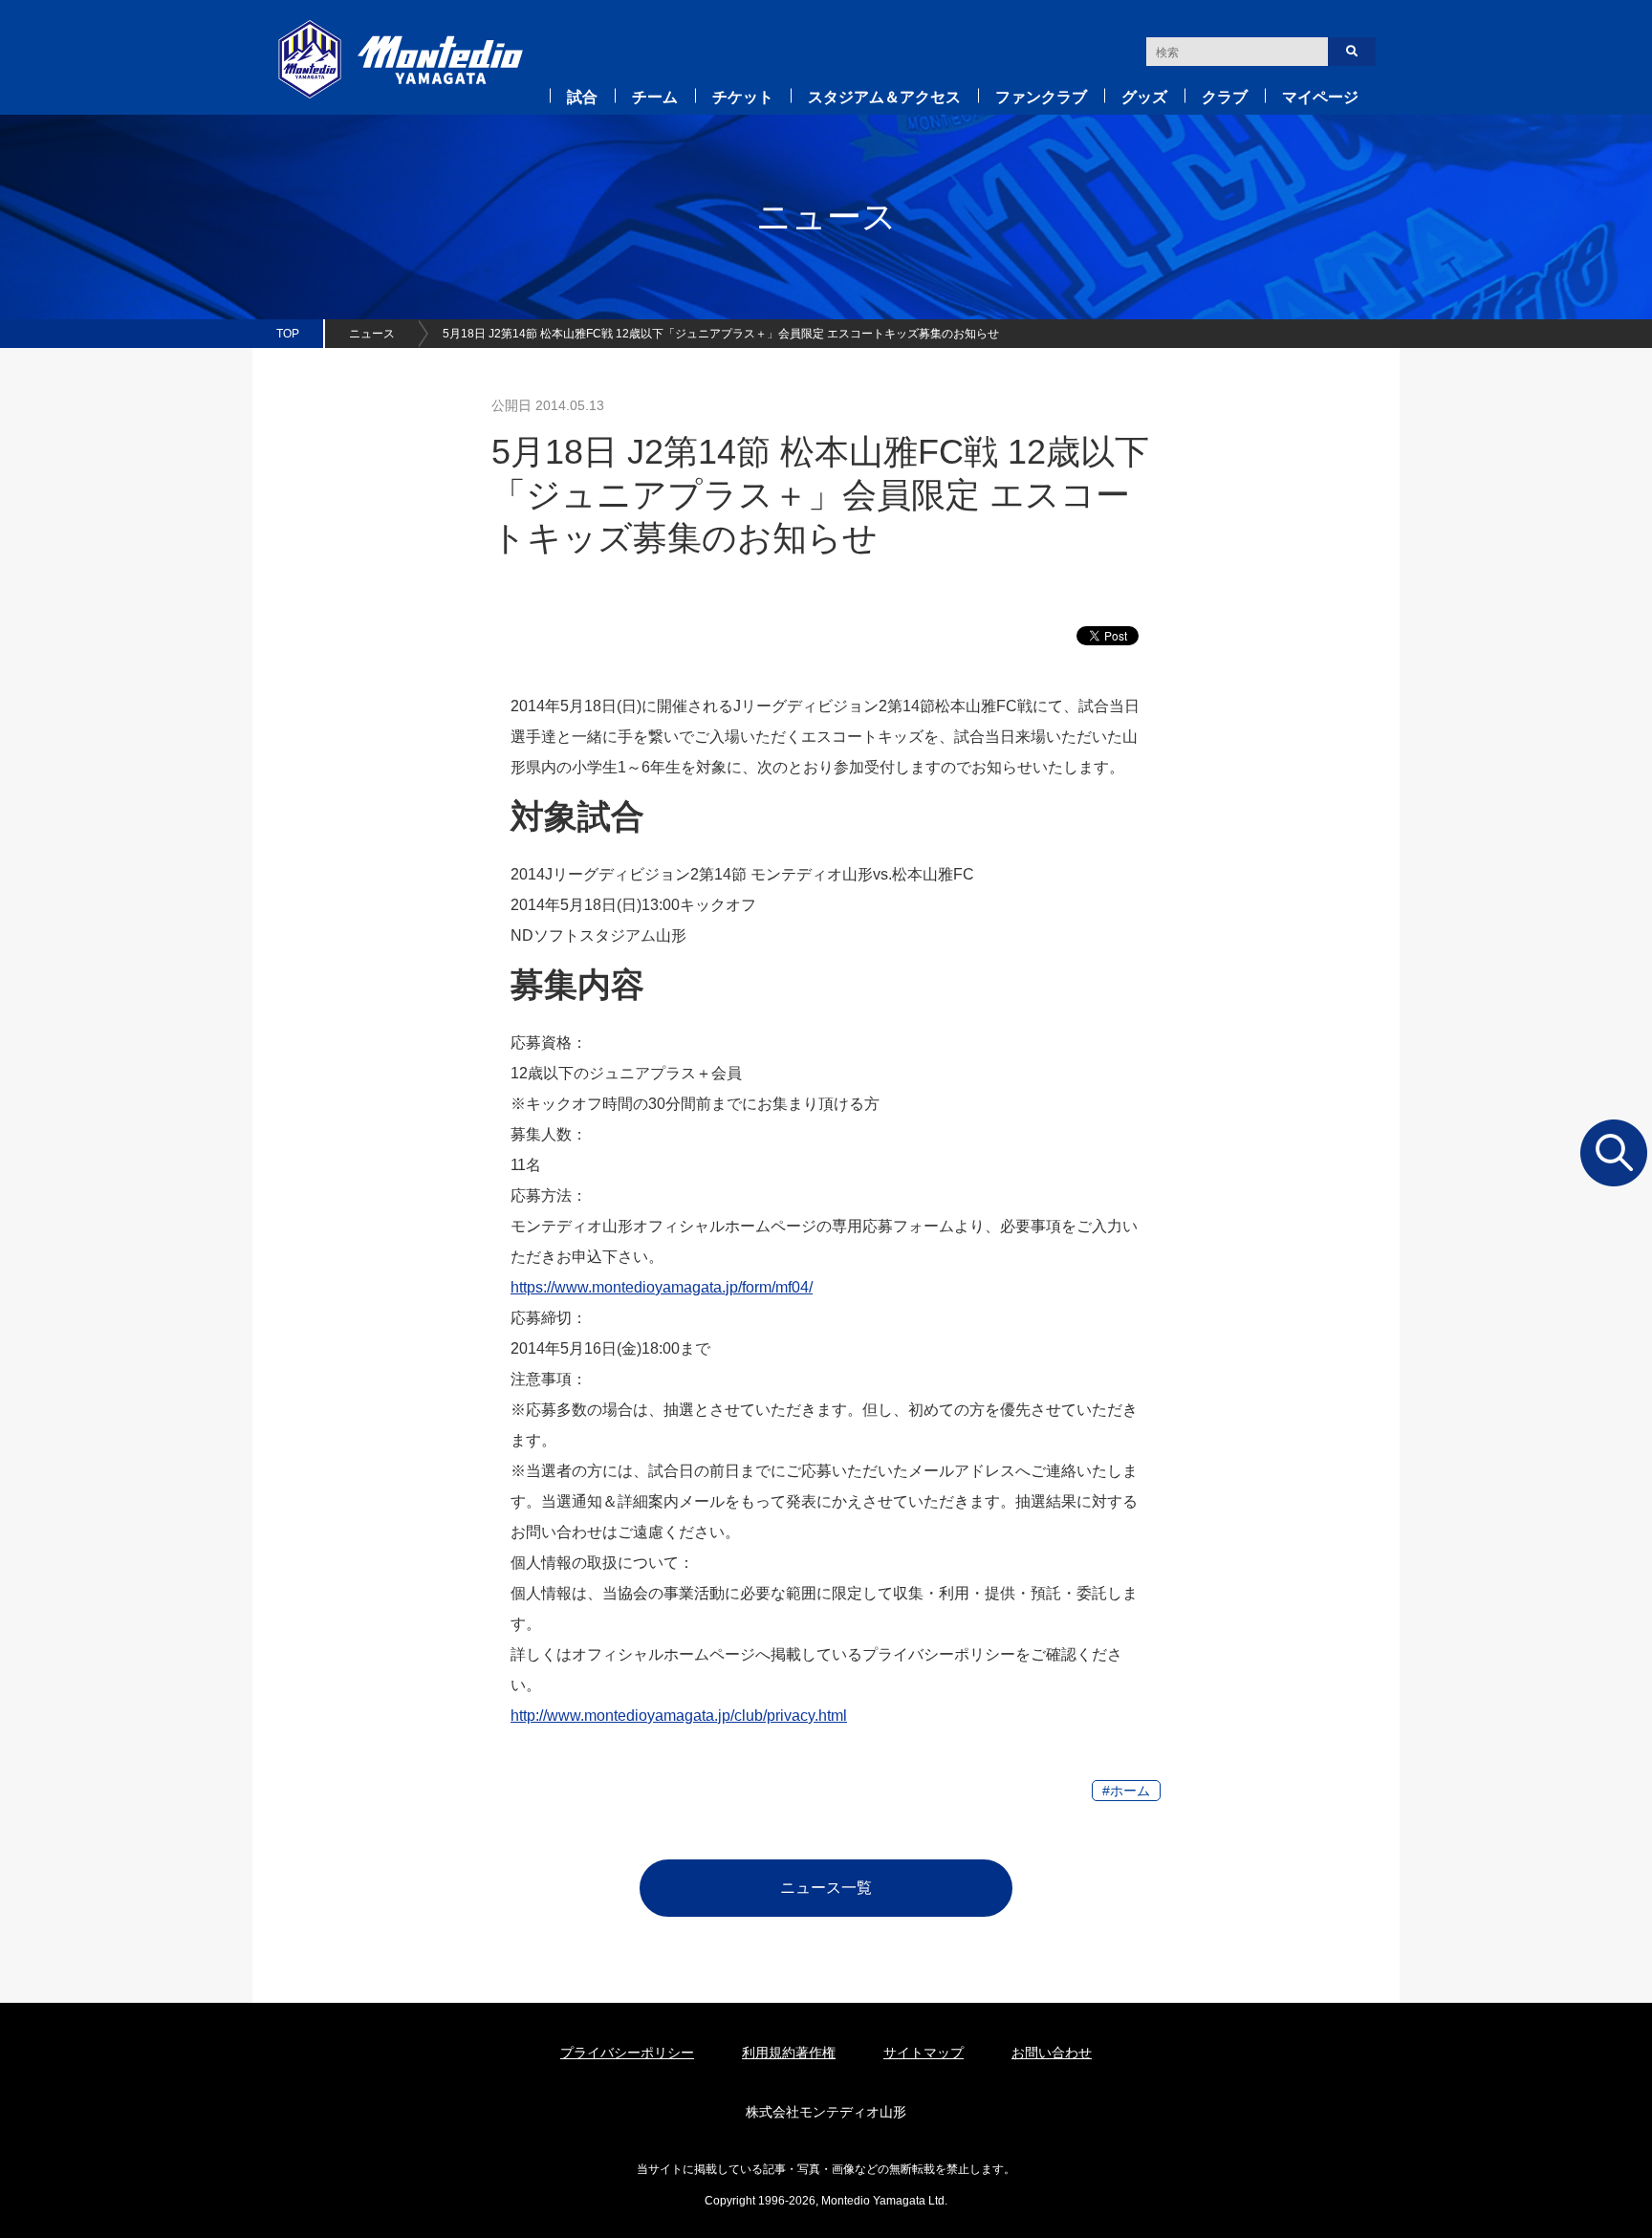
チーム (655, 97)
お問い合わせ (1052, 2053)
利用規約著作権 (789, 2053)
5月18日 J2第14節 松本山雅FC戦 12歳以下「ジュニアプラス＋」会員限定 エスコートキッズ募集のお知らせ (721, 334)
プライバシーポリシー (627, 2053)
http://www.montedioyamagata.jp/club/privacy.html (679, 1716)
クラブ (1225, 97)
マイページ (1320, 97)
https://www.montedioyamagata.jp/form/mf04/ (662, 1287)
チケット (743, 97)
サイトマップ (924, 2053)
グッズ (1144, 97)
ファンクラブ (1041, 97)
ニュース (372, 334)
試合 (582, 97)
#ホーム (1126, 1791)
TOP (288, 334)
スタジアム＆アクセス (884, 97)
